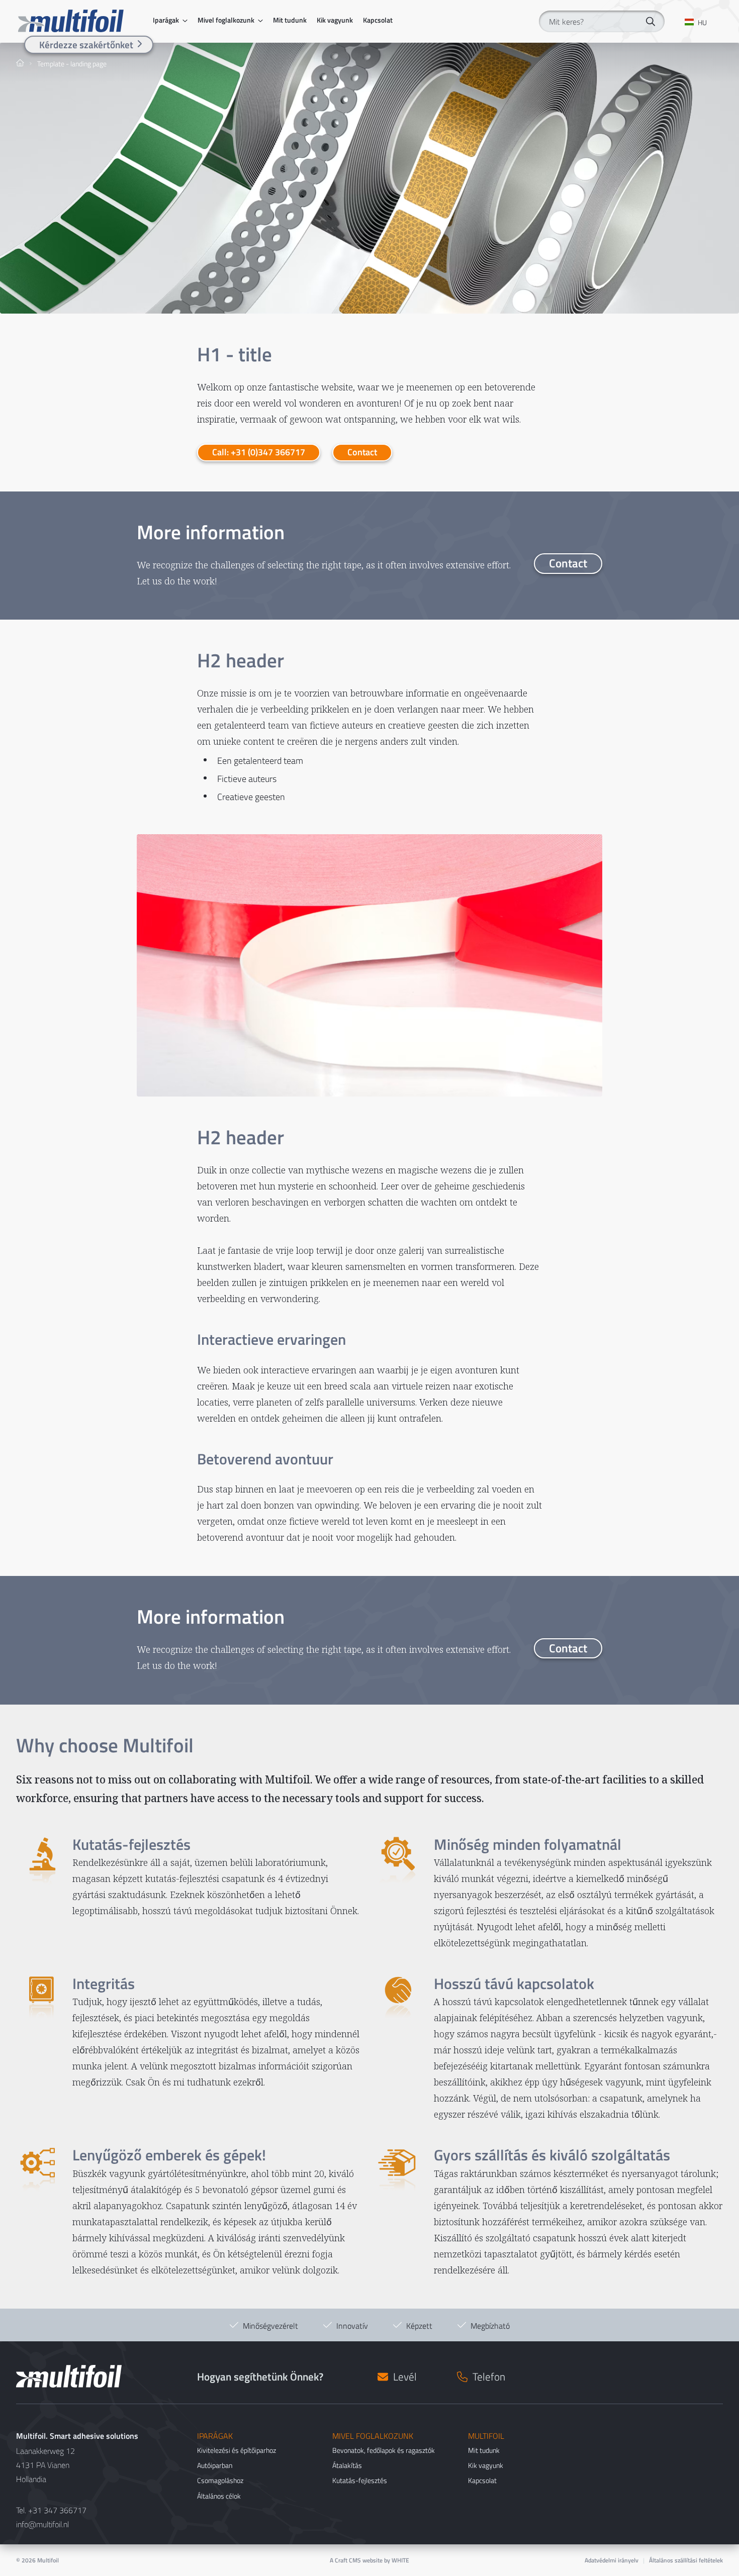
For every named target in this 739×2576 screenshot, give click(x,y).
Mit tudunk (290, 20)
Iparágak (166, 20)
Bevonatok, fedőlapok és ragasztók (384, 2450)
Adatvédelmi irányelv (612, 2560)
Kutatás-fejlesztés (360, 2480)
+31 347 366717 (57, 2510)
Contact (362, 452)
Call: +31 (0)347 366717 (259, 452)
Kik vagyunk (335, 20)
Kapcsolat (378, 20)
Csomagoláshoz (220, 2480)
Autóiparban (215, 2465)
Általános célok (219, 2496)
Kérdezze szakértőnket (86, 44)
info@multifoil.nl (42, 2524)
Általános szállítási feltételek (686, 2560)
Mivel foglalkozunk (226, 20)
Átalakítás (347, 2465)
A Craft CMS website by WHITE (369, 2560)
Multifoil (48, 2560)
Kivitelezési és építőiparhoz (237, 2450)
